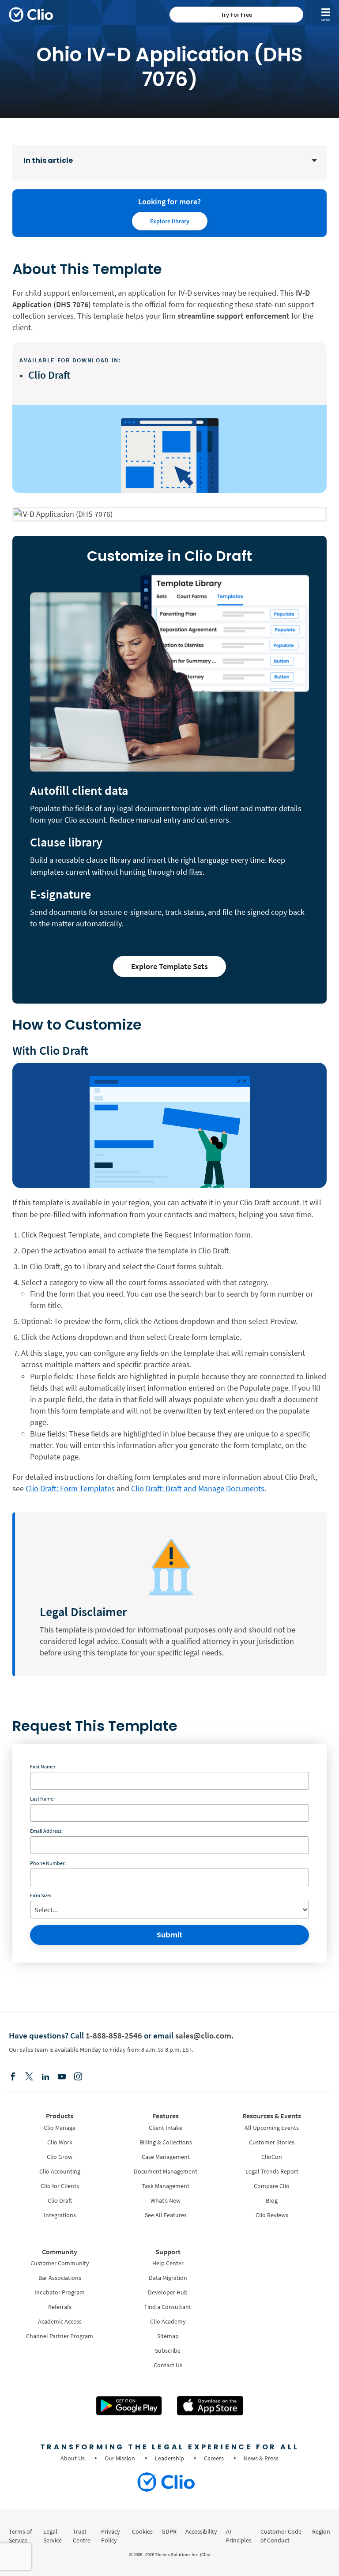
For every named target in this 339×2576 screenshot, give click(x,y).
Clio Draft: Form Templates (70, 1488)
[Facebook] (13, 2077)
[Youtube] (62, 2077)
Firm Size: (41, 1895)
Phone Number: (48, 1863)
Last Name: (42, 1799)
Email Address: (46, 1831)
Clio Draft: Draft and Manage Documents (198, 1488)
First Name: (43, 1766)
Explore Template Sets (169, 966)
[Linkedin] (45, 2077)
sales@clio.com (203, 2035)
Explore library (170, 221)
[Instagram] (78, 2077)
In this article (48, 160)
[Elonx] (29, 2077)
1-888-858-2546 (114, 2035)
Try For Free (236, 15)
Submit (169, 1935)
